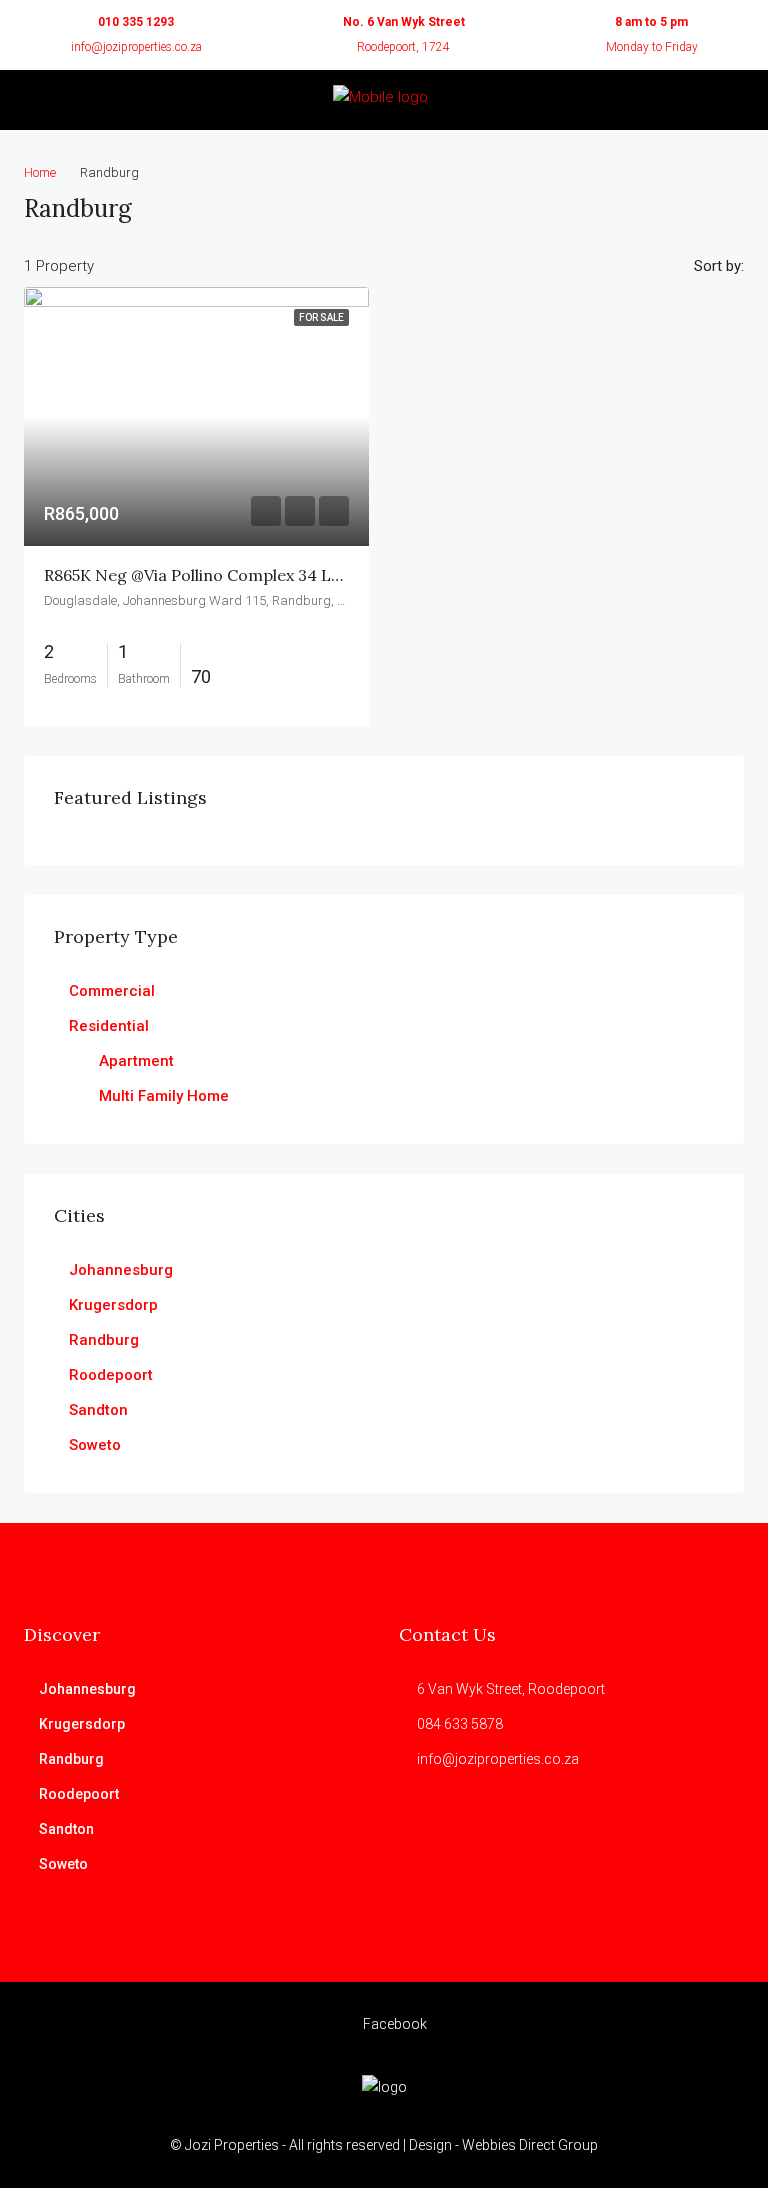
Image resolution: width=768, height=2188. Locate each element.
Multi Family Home (164, 1096)
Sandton (98, 1410)
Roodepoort (111, 1375)
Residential (109, 1026)
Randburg (104, 1340)
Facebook (393, 2024)
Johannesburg (121, 1270)
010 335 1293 (136, 22)
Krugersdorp (113, 1305)
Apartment (136, 1061)
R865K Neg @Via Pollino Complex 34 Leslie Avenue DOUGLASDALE (296, 575)
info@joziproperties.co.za (136, 47)
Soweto (95, 1445)
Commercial (112, 991)
